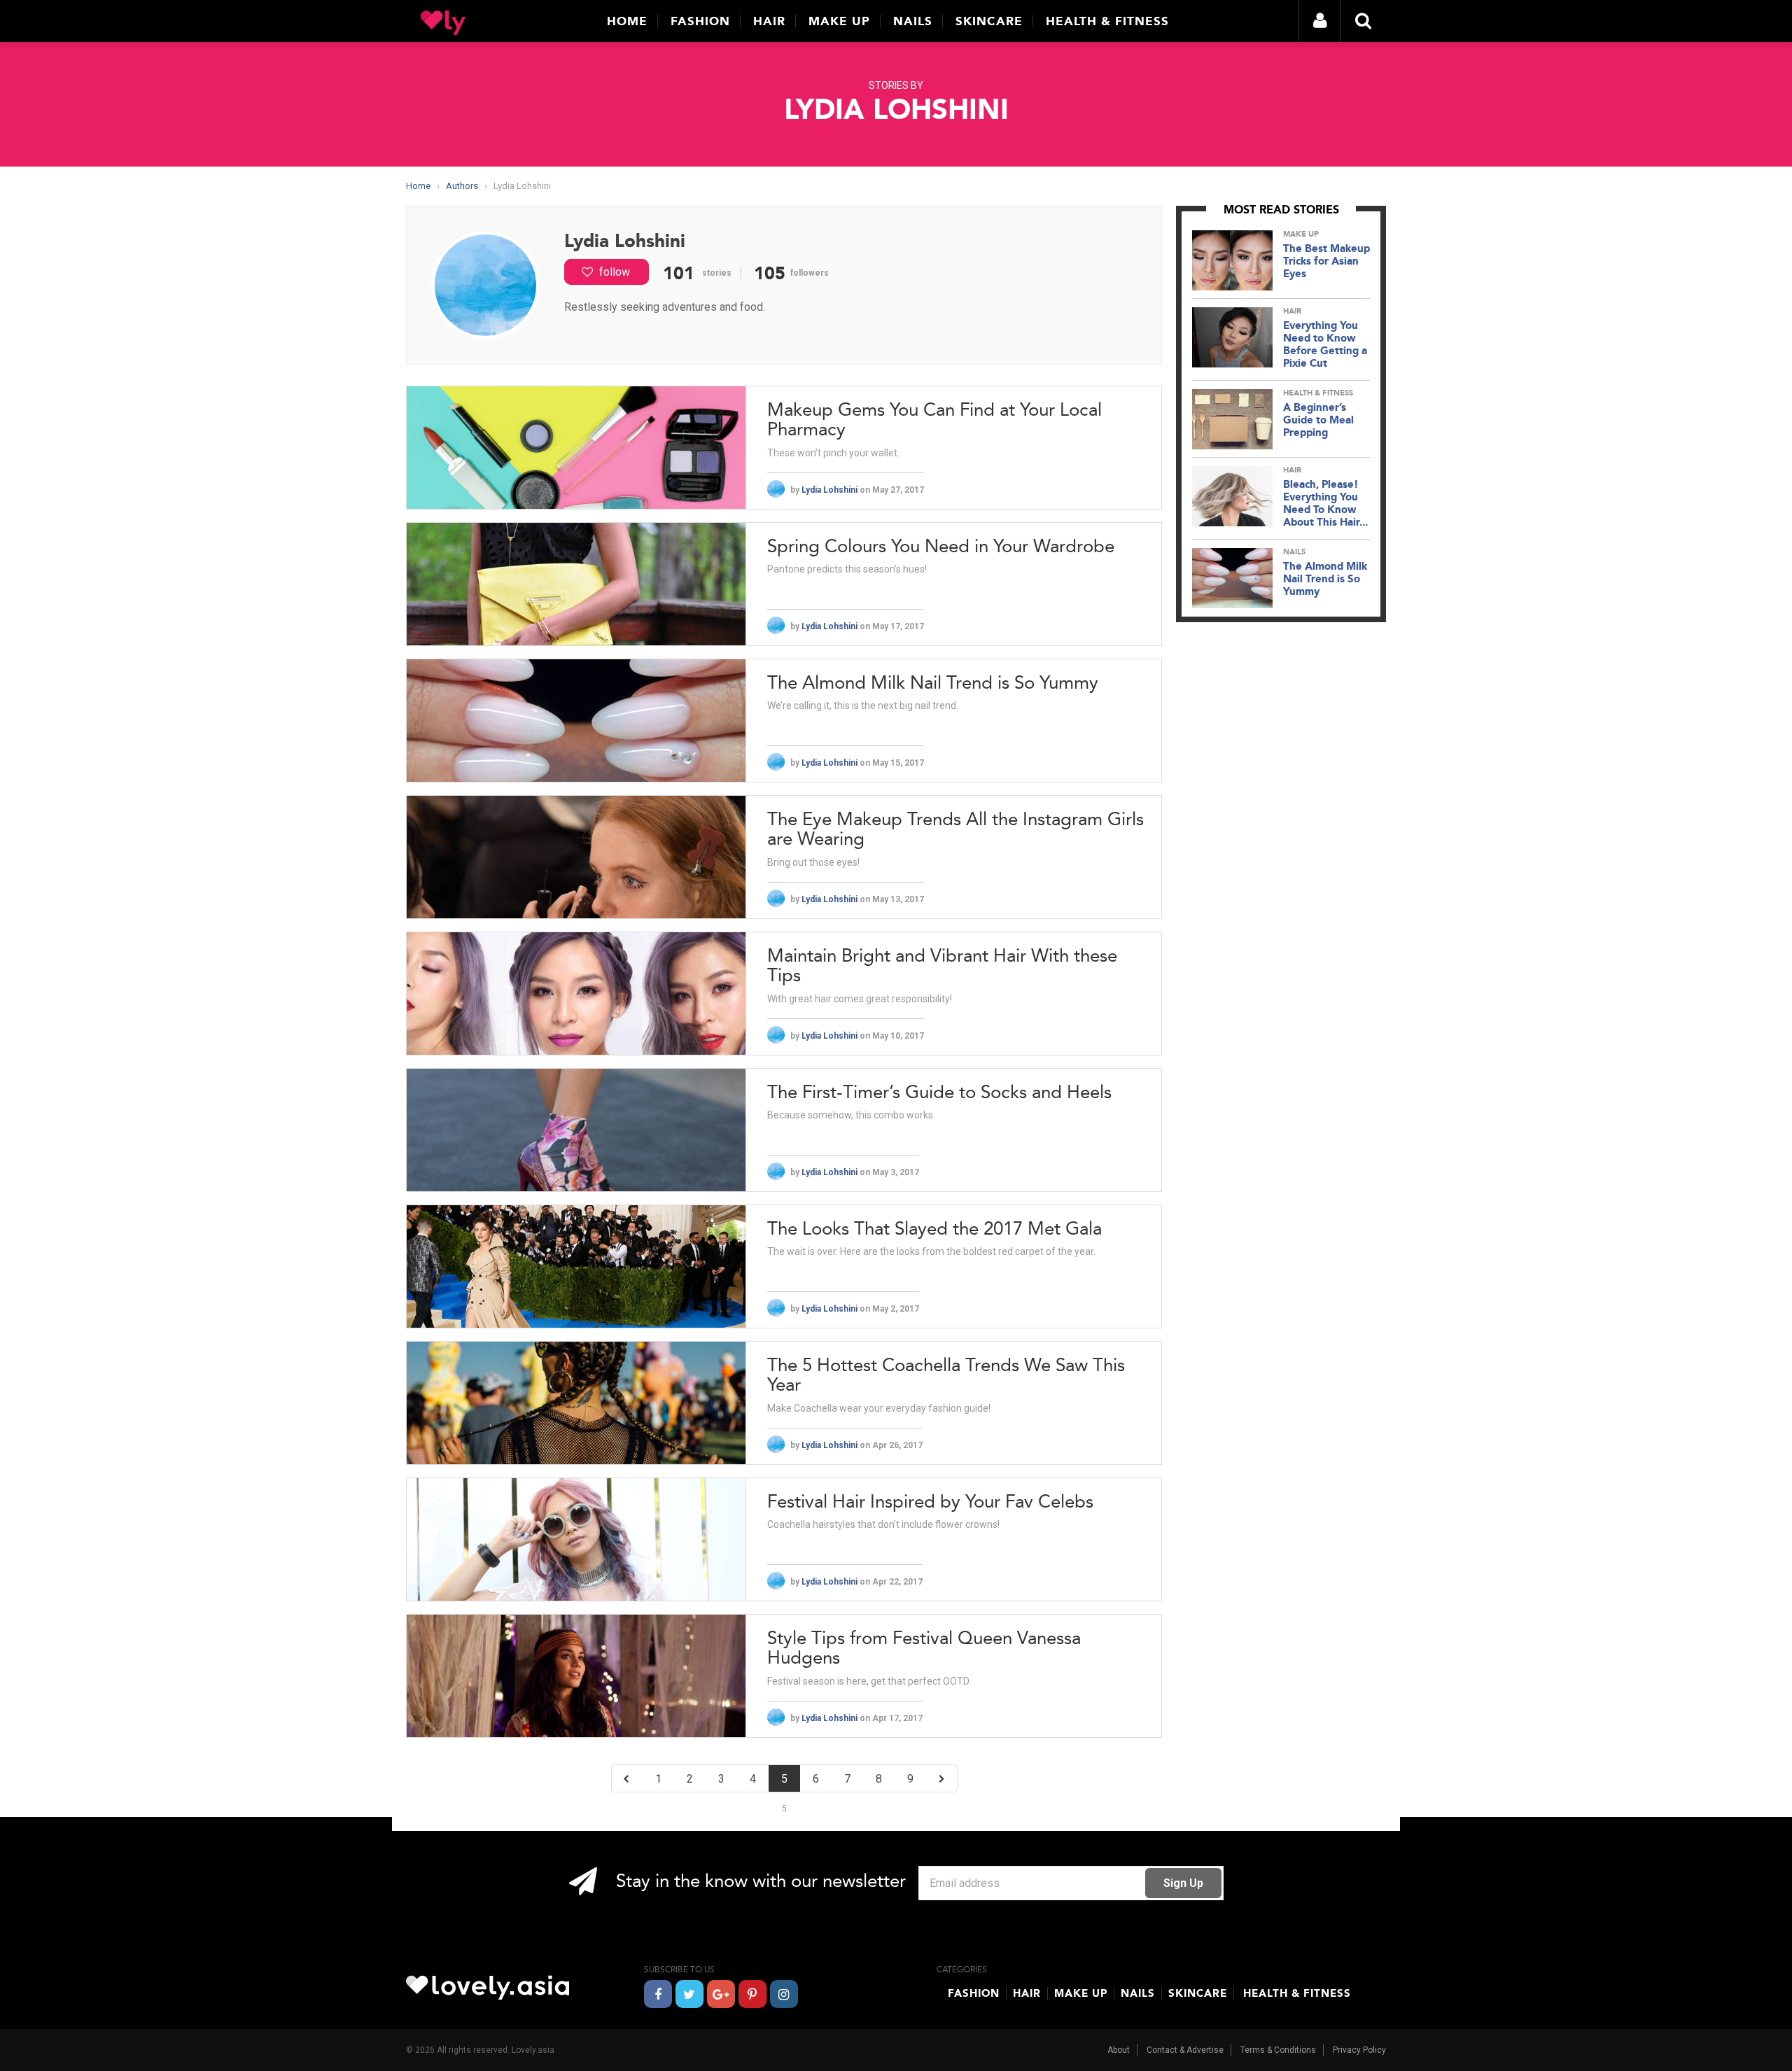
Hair (769, 21)
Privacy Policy (1359, 2050)
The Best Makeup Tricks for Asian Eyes (1326, 261)
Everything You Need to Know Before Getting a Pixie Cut (1325, 344)
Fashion (700, 21)
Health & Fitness (1107, 21)
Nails (913, 21)
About (1119, 2050)
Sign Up (1183, 1883)
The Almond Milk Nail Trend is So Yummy (1325, 579)
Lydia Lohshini (831, 490)
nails (1294, 552)
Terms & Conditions (1278, 2050)
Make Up (839, 21)
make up (1301, 234)
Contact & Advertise (1185, 2050)
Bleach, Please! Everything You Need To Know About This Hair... (1325, 503)
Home (627, 21)
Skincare (989, 21)
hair (1292, 311)
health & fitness (1318, 393)
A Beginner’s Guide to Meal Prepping (1318, 420)
